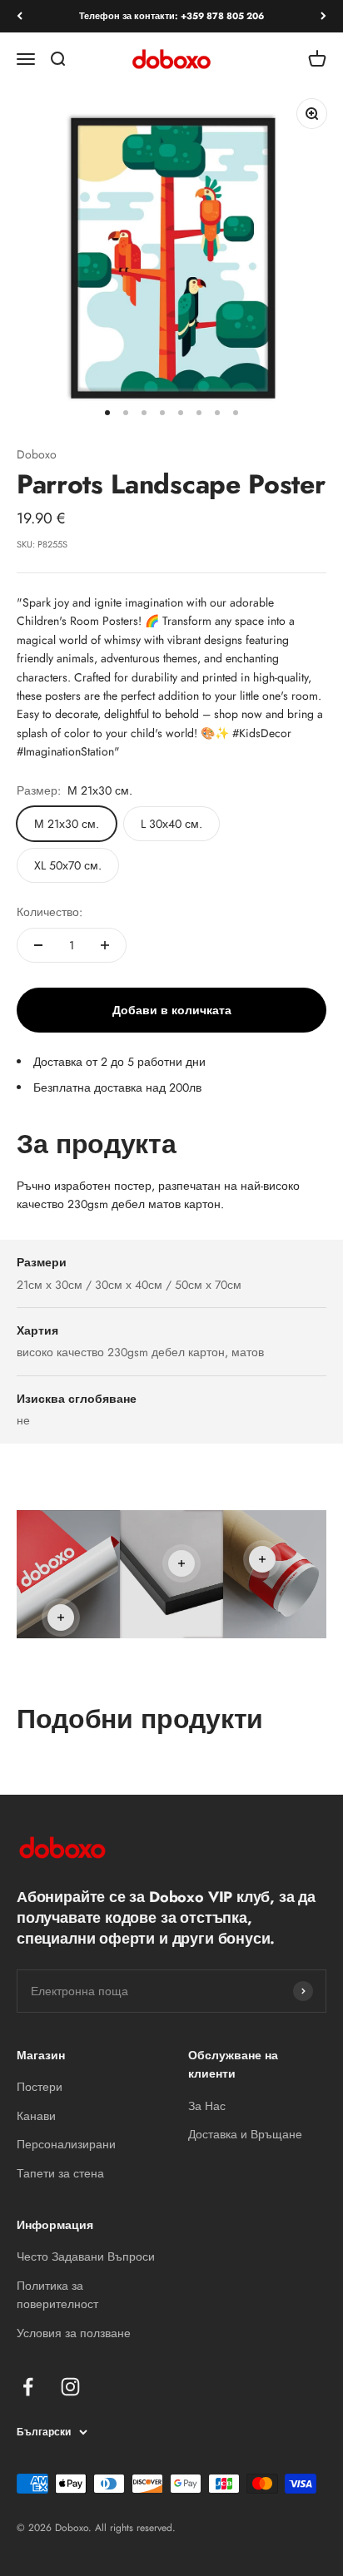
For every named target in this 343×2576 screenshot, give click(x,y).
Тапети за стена (60, 2173)
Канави (36, 2116)
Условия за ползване (74, 2333)
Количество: (50, 912)
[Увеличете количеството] (105, 945)
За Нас (207, 2106)
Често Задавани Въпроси (86, 2256)
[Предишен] (20, 16)
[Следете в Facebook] (28, 2387)
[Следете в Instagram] (70, 2387)
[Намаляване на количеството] (38, 945)
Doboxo (37, 454)
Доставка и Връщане (245, 2134)
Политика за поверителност (57, 2295)
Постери (40, 2087)
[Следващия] (323, 16)
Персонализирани (66, 2144)
